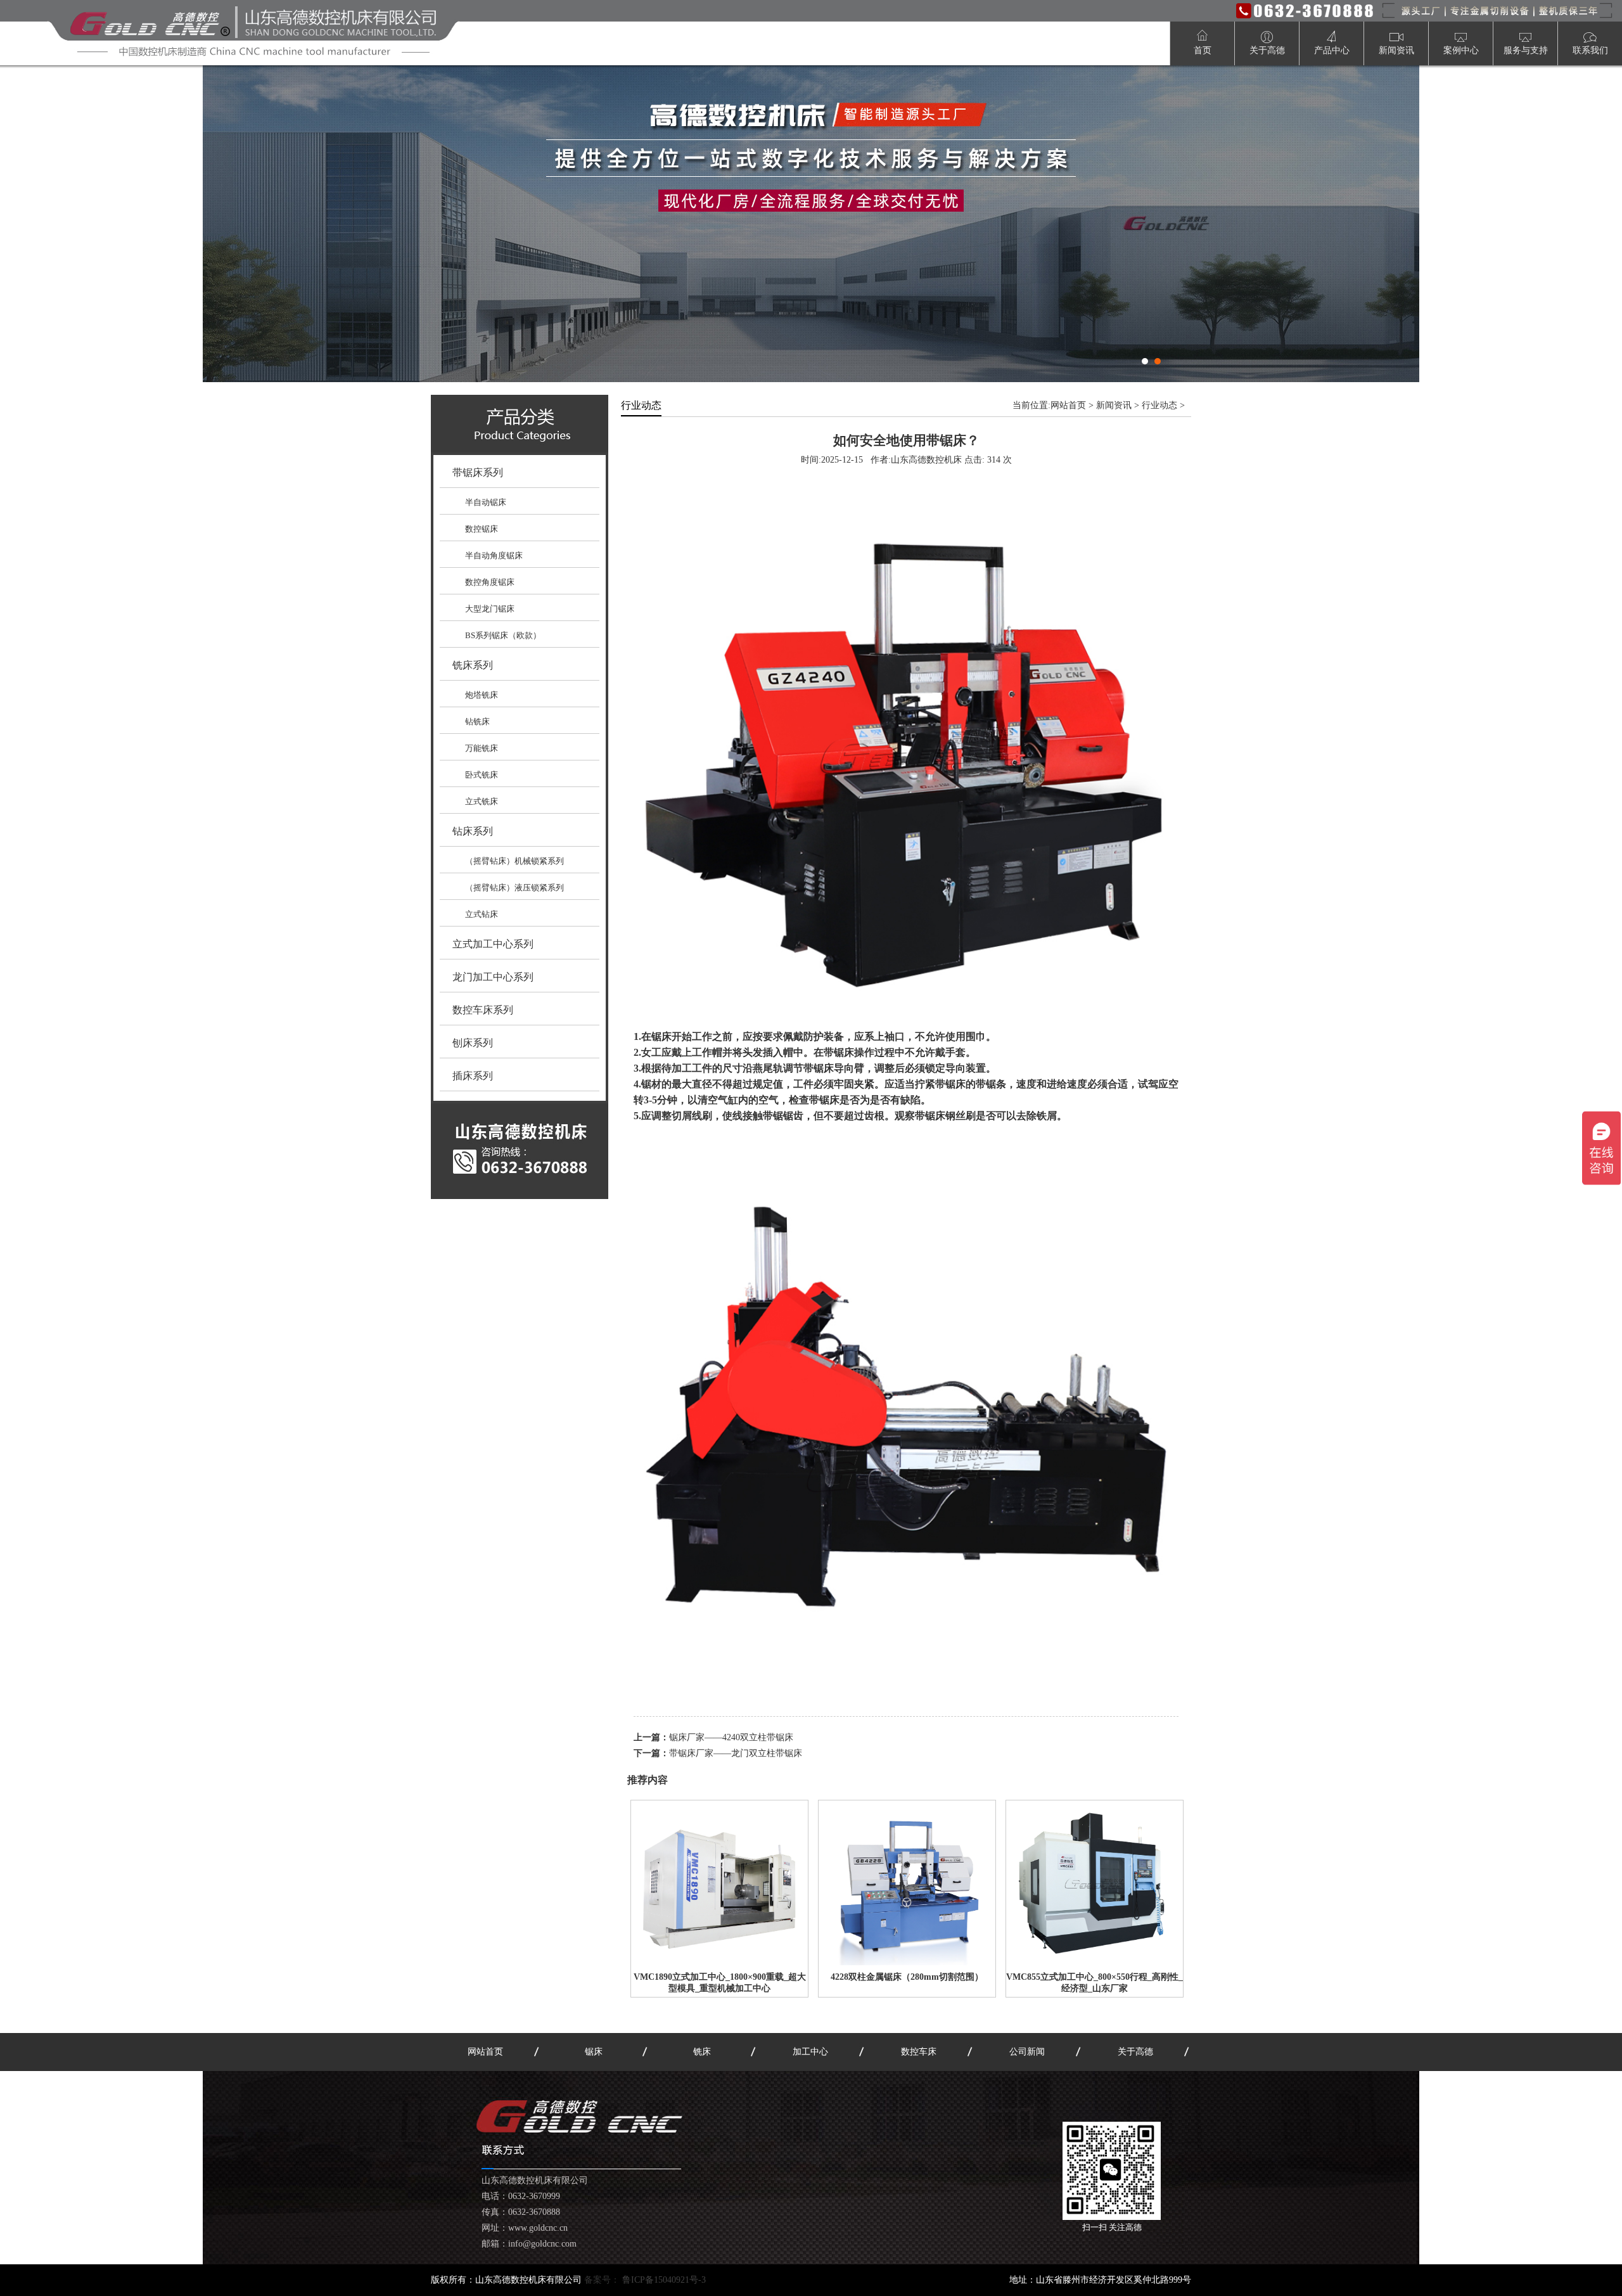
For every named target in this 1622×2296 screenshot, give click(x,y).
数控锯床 (482, 529)
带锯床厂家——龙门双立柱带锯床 (736, 1753)
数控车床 (919, 2052)
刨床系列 (473, 1043)
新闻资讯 (1114, 405)
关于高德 (1135, 2052)
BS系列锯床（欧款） (503, 635)
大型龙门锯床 (490, 609)
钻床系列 (473, 831)
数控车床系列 (483, 1010)
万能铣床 (482, 748)
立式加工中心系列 (493, 944)
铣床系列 (473, 665)
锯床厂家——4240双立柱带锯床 (731, 1737)
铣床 (702, 2052)
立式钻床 (482, 914)
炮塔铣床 (482, 695)
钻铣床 (477, 722)
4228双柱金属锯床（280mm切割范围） (907, 1977)
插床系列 (473, 1076)
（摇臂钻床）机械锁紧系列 (514, 861)
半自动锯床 (486, 502)
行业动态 (1159, 405)
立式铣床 (482, 801)
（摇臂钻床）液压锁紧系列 (514, 888)
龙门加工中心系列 (493, 977)
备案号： (645, 2280)
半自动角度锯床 (494, 555)
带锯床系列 (478, 472)
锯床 (594, 2052)
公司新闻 (1027, 2052)
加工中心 (810, 2052)
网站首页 (1068, 405)
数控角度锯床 (490, 582)
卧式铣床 (482, 775)
